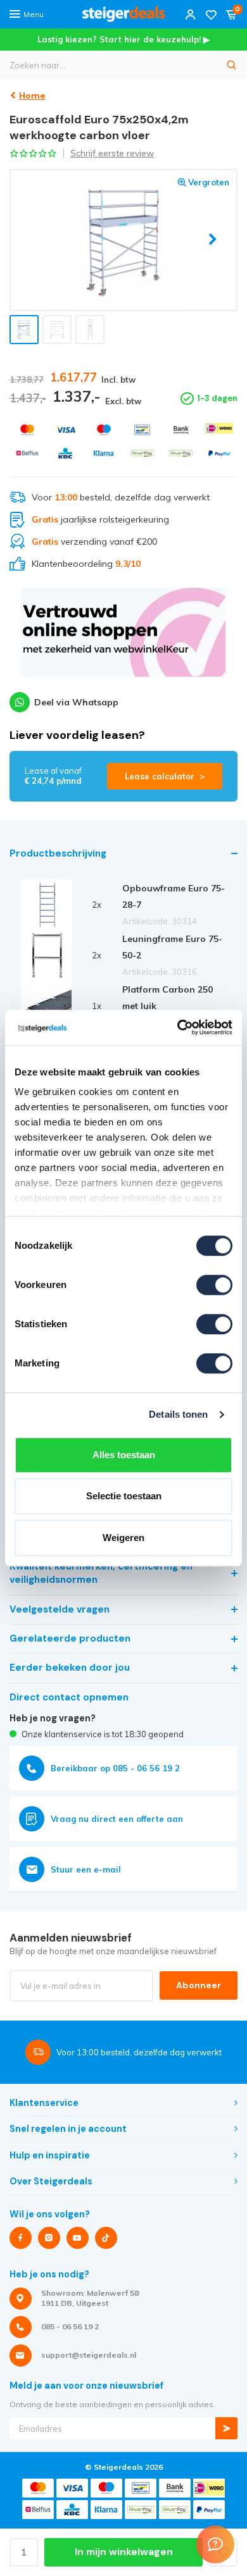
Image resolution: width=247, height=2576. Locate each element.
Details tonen (178, 1414)
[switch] (214, 1285)
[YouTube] (78, 2238)
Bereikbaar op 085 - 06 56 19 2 (115, 1768)
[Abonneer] (226, 2428)
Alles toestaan (124, 1455)
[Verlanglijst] (211, 14)
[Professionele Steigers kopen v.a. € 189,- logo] (123, 14)
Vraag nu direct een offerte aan (117, 1819)
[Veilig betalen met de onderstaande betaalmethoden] (28, 430)
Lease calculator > (165, 776)
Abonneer (199, 1985)
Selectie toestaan (124, 1496)
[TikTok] (106, 2238)
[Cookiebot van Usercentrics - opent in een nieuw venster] (178, 1027)
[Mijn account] (191, 14)
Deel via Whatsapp (76, 702)
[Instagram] (49, 2238)
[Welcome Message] (215, 2544)
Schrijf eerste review (112, 153)
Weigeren (123, 1538)
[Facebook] (21, 2238)
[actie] (123, 638)
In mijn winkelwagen (124, 2552)
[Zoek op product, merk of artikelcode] (232, 65)
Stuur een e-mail (86, 1869)
